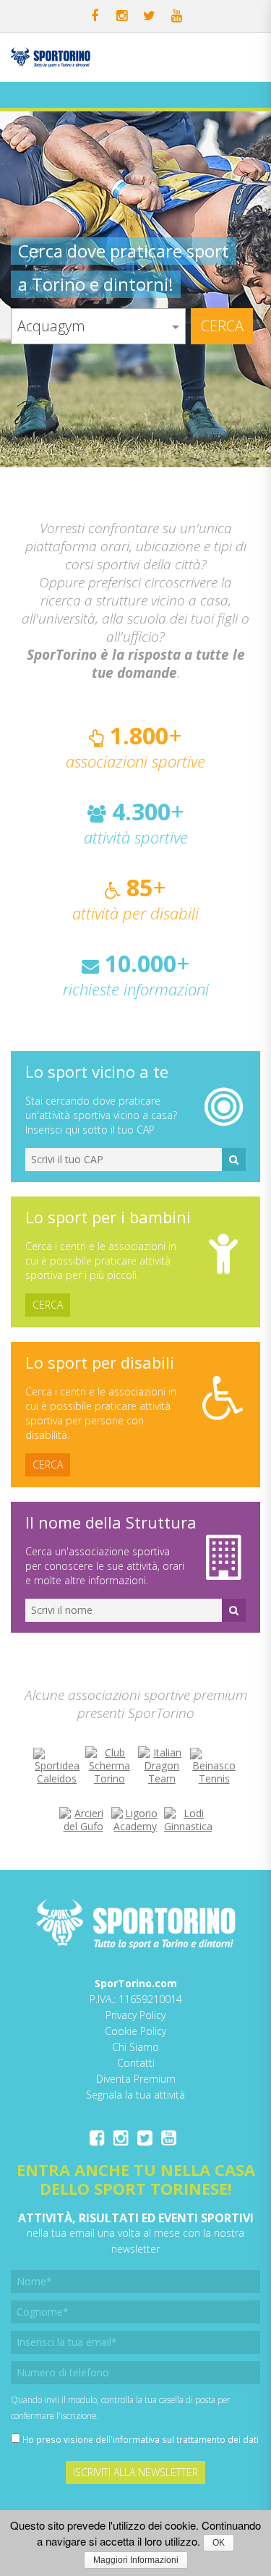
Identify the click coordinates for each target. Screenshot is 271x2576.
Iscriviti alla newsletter (135, 2472)
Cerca (222, 326)
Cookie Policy (135, 2031)
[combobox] (98, 326)
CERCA (48, 1305)
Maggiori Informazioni (136, 2560)
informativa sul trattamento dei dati (186, 2439)
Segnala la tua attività (135, 2095)
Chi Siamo (135, 2047)
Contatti (136, 2063)
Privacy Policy (135, 2015)
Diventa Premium (136, 2079)
